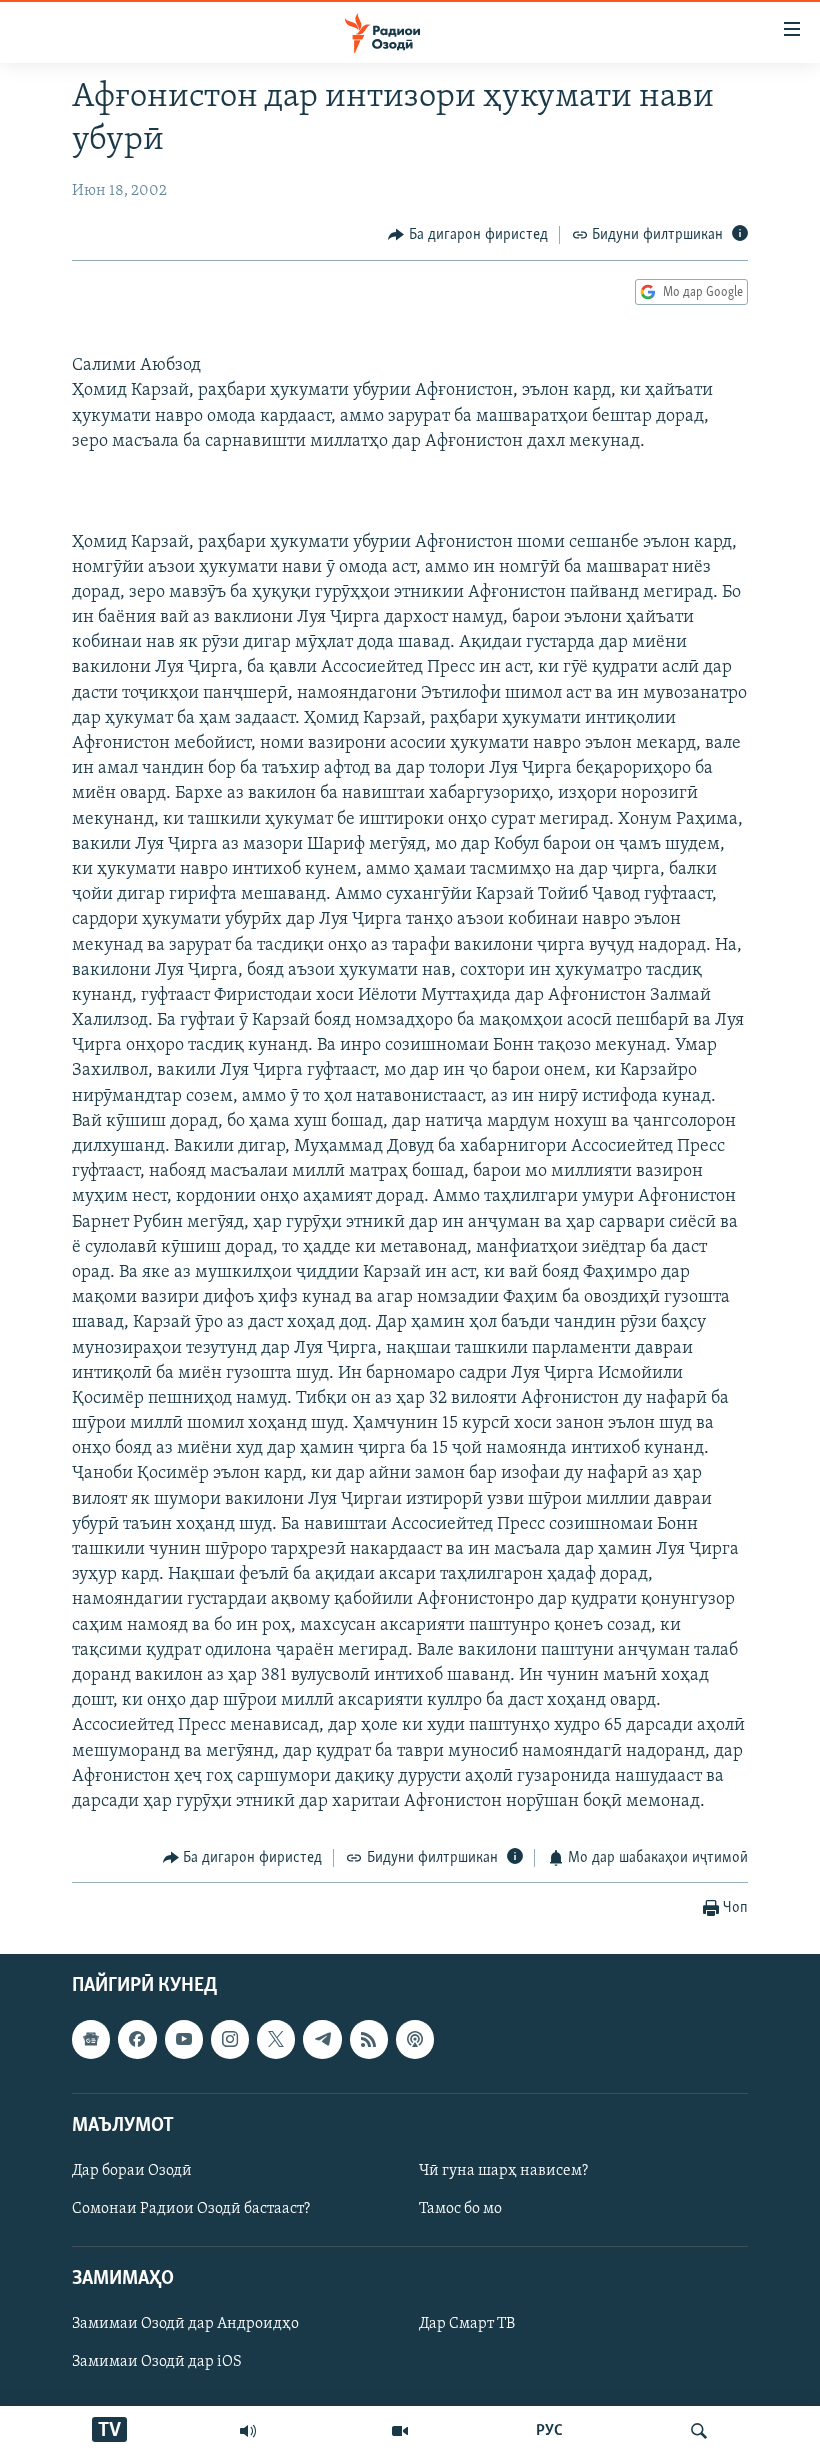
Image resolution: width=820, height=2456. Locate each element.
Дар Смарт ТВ (467, 2324)
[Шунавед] (248, 2431)
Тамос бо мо (460, 2209)
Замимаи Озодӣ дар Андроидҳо (185, 2324)
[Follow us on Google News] (91, 2039)
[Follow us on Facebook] (137, 2039)
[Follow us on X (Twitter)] (276, 2039)
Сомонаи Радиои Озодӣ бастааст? (191, 2209)
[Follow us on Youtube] (184, 2039)
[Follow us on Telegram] (322, 2039)
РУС (549, 2431)
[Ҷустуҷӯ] (699, 2431)
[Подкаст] (415, 2039)
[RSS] (369, 2039)
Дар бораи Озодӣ (132, 2171)
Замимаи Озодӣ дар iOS (157, 2362)
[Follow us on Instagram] (230, 2039)
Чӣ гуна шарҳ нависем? (503, 2171)
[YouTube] (400, 2431)
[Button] (468, 235)
